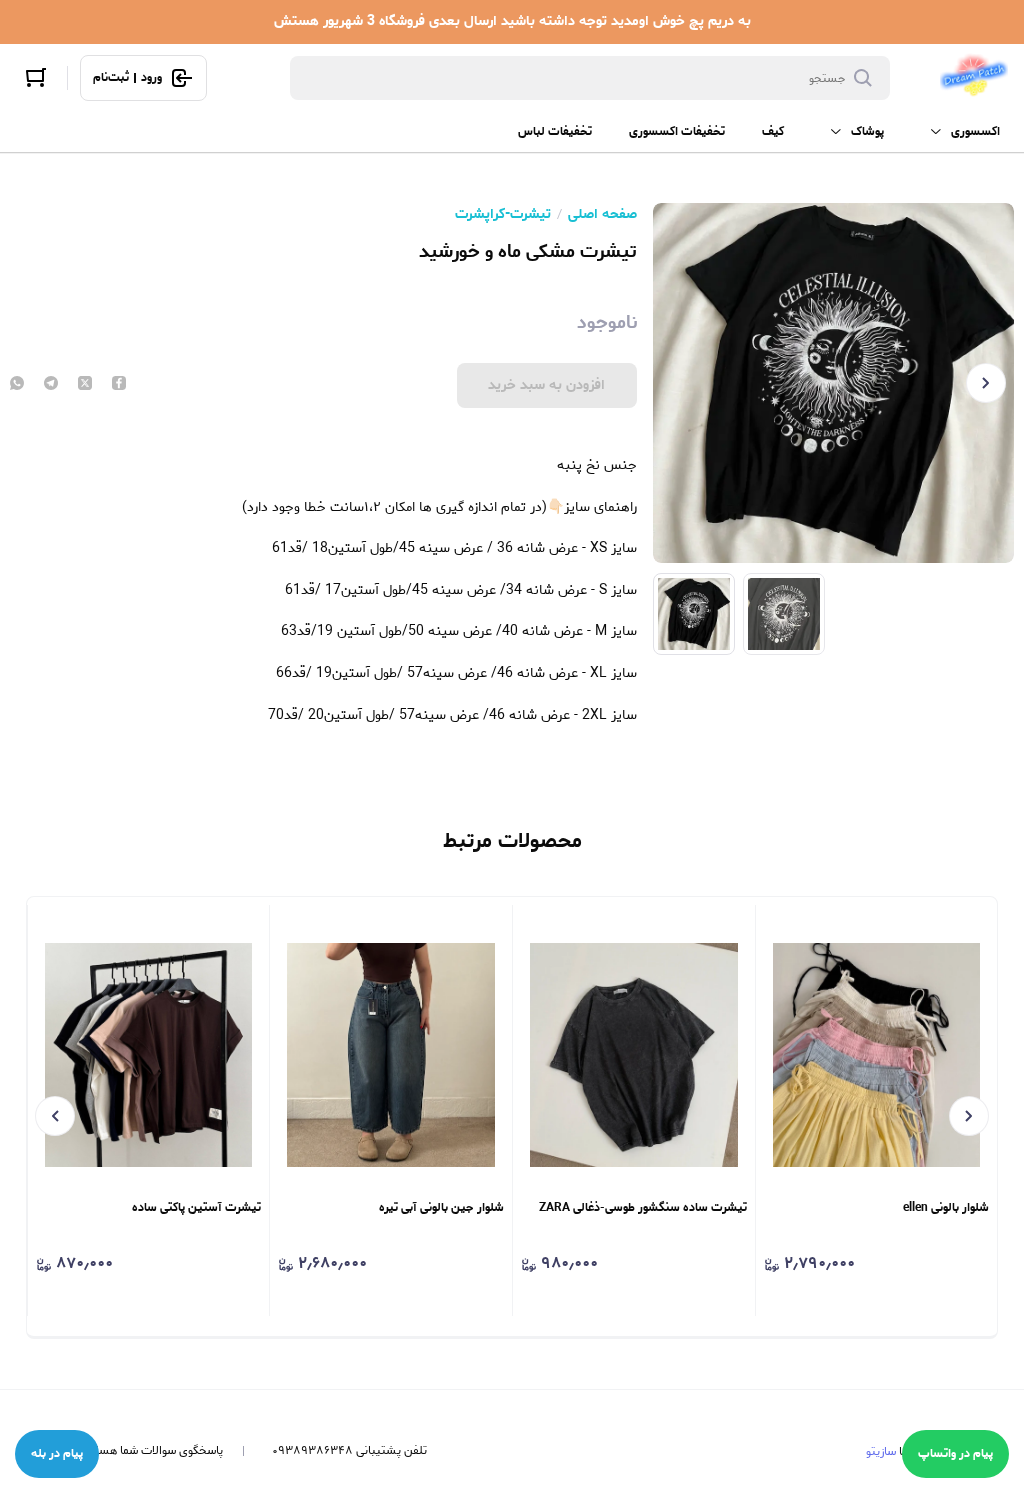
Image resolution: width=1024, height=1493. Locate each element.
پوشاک (867, 131)
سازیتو (881, 1451)
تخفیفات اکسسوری (677, 131)
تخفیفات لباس (555, 131)
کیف (773, 131)
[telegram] (51, 385)
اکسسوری (975, 131)
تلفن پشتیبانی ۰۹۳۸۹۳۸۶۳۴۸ (349, 1451)
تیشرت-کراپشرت (503, 215)
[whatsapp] (17, 385)
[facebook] (119, 385)
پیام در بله (57, 1453)
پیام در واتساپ (955, 1453)
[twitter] (85, 385)
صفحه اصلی (602, 215)
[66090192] (974, 78)
